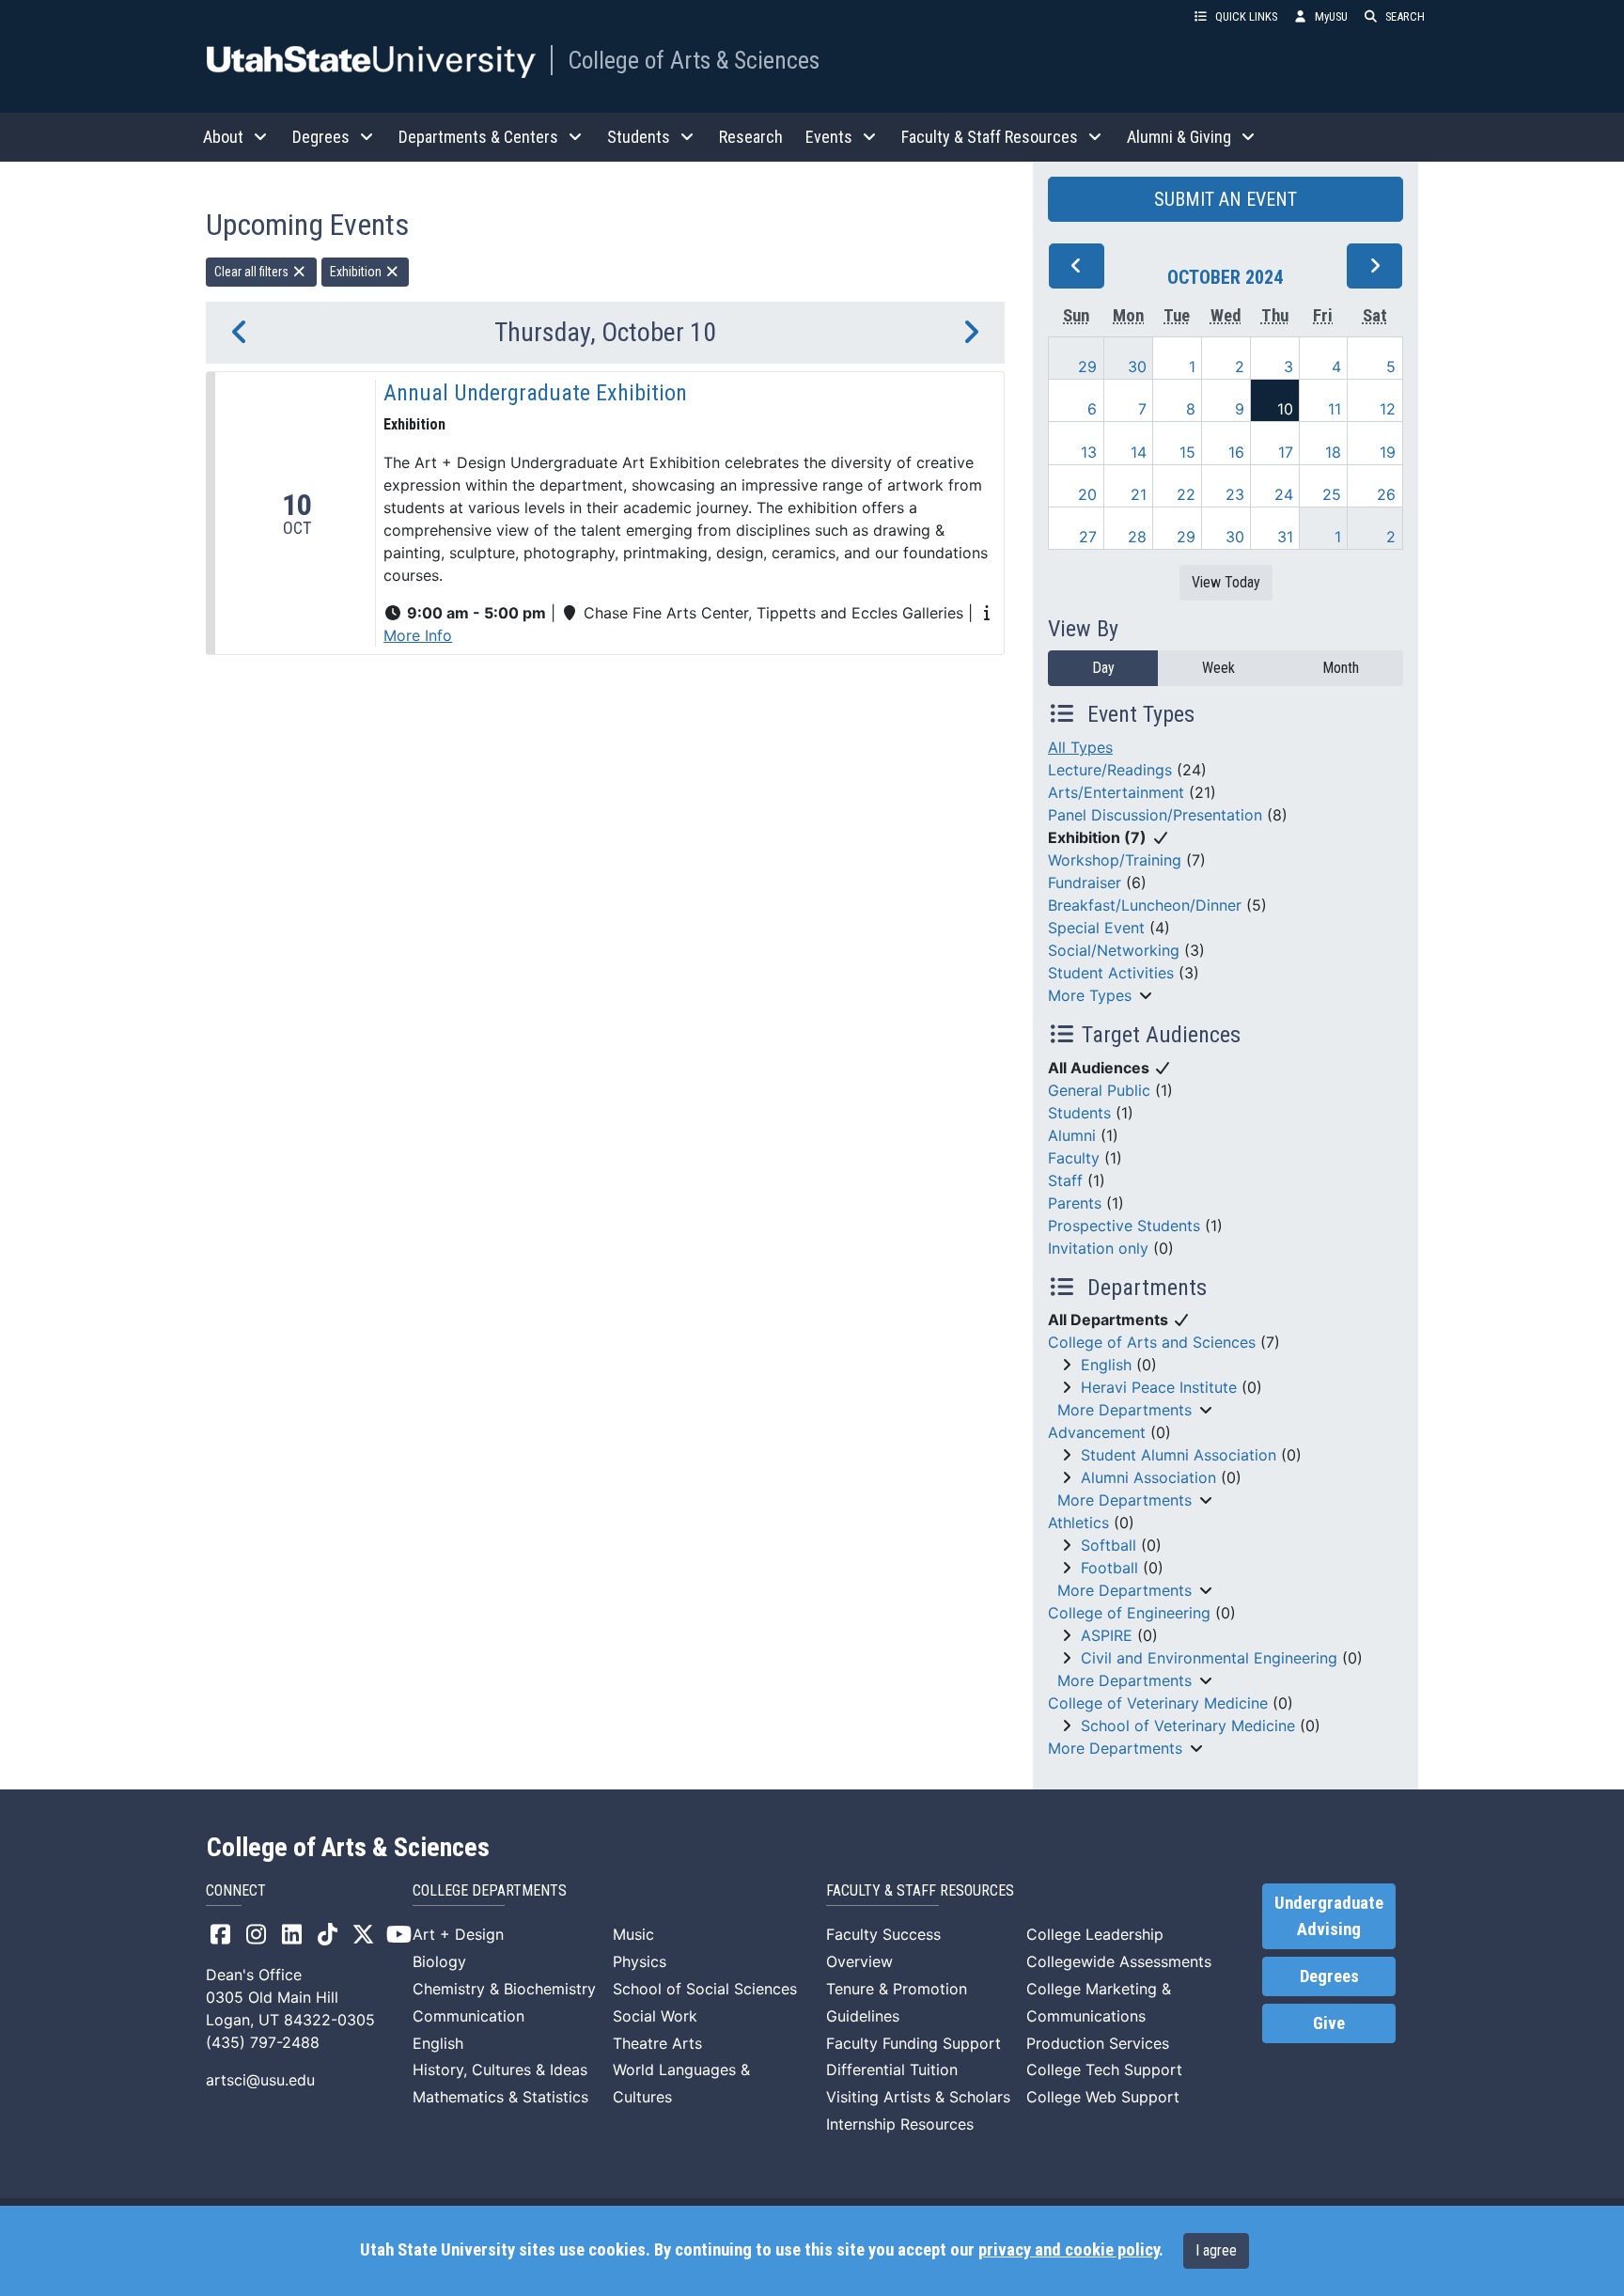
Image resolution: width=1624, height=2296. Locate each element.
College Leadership (1095, 1934)
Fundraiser (1085, 882)
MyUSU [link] (1331, 16)
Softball (1109, 1545)
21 (1139, 494)
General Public (1099, 1090)
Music (633, 1934)
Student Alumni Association (1179, 1455)
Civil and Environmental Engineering (1209, 1658)
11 (1335, 409)
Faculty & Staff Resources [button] (990, 137)
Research (751, 137)
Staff (1065, 1180)
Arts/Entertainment (1116, 792)
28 (1137, 537)
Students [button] (639, 137)
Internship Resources (900, 2124)
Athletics (1078, 1523)
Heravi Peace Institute (1159, 1387)
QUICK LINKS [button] (1246, 16)
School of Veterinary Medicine (1188, 1726)
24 (1284, 494)
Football (1109, 1568)
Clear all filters (253, 272)
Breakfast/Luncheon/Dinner (1145, 905)
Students (1079, 1113)
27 (1088, 537)
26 (1386, 494)
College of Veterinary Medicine (1158, 1703)
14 (1139, 452)
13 (1089, 452)
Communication (468, 2016)
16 (1236, 452)
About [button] (223, 137)
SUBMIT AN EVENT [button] (1226, 199)
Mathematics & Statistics (500, 2097)
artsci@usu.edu (260, 2080)
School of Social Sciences (705, 1989)
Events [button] (829, 137)
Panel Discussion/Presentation (1155, 815)
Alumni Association (1148, 1477)
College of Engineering (1129, 1613)
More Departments (1124, 1410)
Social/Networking (1114, 950)
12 (1388, 409)
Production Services (1098, 2043)
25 (1332, 494)
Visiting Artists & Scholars (918, 2097)
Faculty (1074, 1158)
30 (1137, 367)
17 (1286, 452)
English (1106, 1365)
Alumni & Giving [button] (1179, 137)
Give (1329, 2023)
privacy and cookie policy (1069, 2250)
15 (1187, 452)
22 (1186, 494)
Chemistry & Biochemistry (504, 1989)
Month (1341, 668)
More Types (1090, 995)
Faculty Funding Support (913, 2043)
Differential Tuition (892, 2070)
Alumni (1072, 1135)
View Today (1226, 582)
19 (1388, 452)
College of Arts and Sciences (1152, 1342)
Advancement (1097, 1432)
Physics (640, 1961)
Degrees (1329, 1976)
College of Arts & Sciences (694, 60)
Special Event (1096, 928)
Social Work (655, 2016)
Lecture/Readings (1110, 770)
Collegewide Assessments (1119, 1961)
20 (1087, 494)
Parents (1075, 1203)
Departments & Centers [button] (478, 137)
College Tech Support (1104, 2070)
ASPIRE (1107, 1635)
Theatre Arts (657, 2043)
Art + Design (458, 1934)
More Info (418, 635)
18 (1333, 452)
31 (1285, 537)
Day (1103, 668)
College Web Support (1103, 2097)
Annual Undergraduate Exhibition (535, 393)
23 (1235, 494)
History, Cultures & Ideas (500, 2070)
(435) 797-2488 (263, 2042)
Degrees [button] (321, 137)
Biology (439, 1961)
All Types (1080, 747)
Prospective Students (1124, 1226)
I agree (1216, 2250)
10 (1285, 409)
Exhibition (357, 272)
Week (1218, 668)
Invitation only (1098, 1248)
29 (1087, 367)
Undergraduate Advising (1329, 1916)
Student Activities (1111, 973)
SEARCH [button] (1405, 16)
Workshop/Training (1115, 860)
